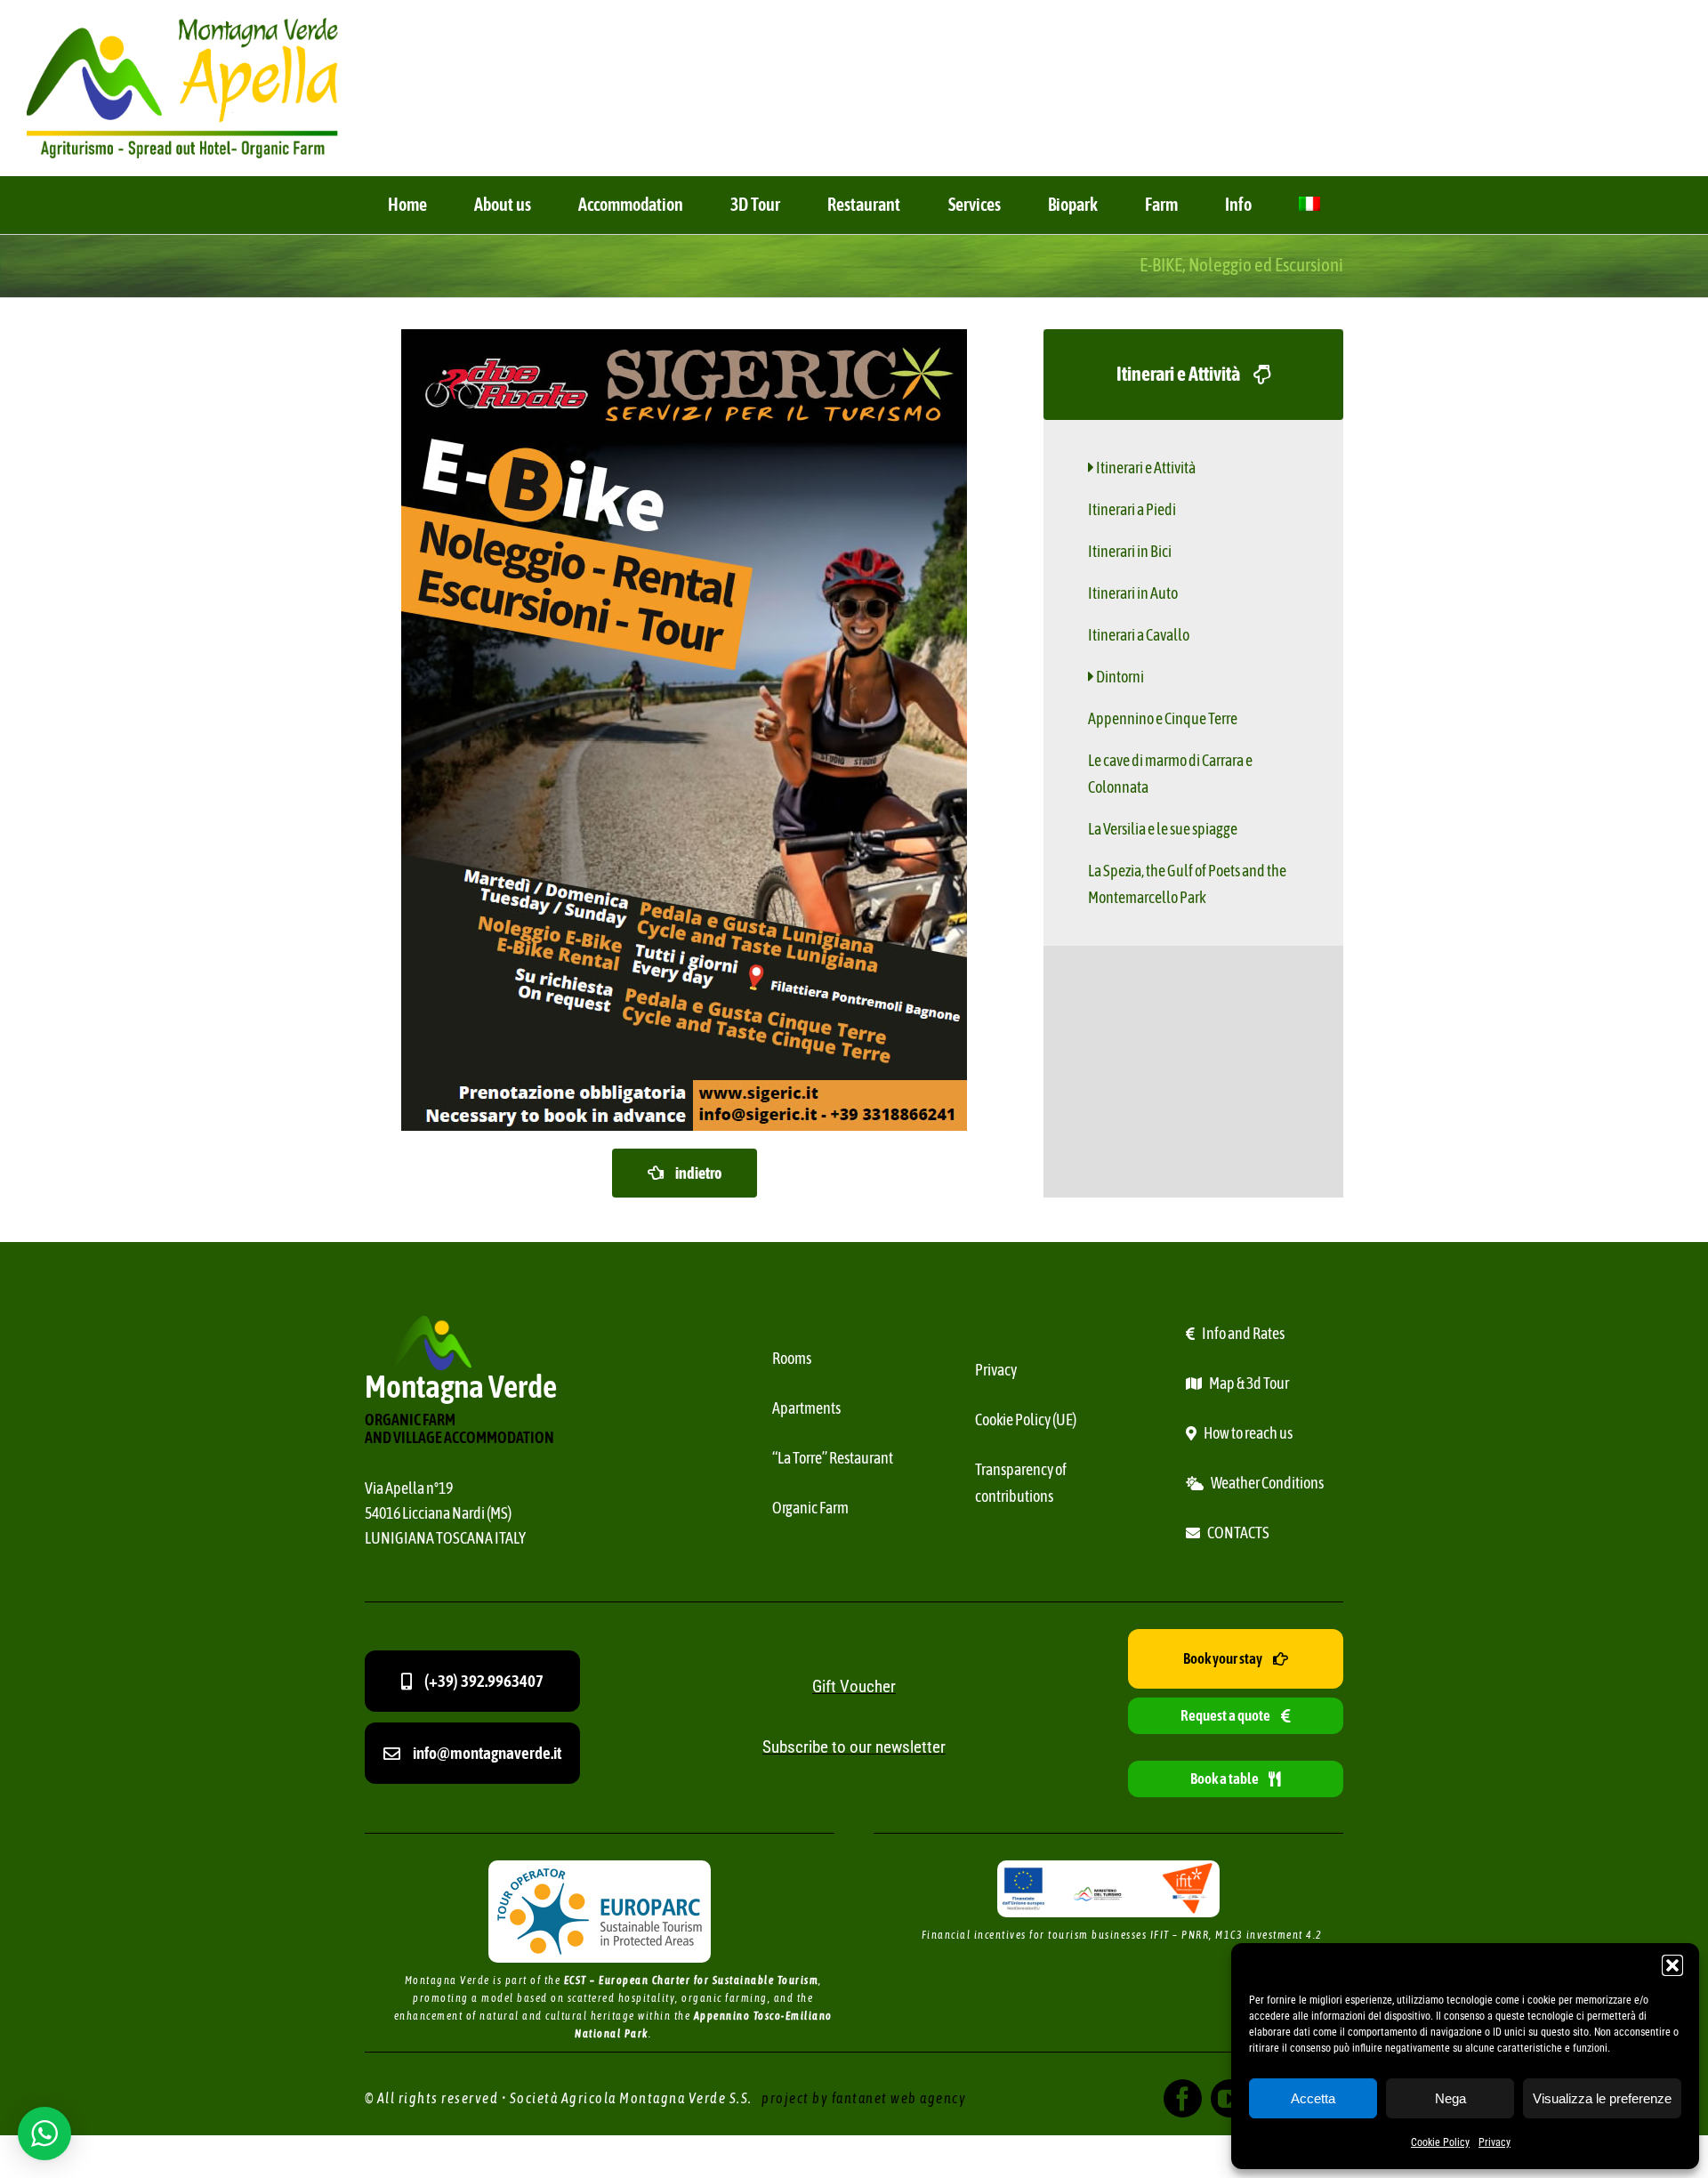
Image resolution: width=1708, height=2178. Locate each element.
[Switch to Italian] (1309, 205)
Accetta (1313, 2098)
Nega (1450, 2098)
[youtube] (1230, 2098)
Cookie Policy (1440, 2142)
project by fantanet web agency (864, 2098)
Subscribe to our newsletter (854, 1747)
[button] (1672, 1965)
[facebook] (1183, 2098)
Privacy (1494, 2142)
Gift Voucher (854, 1686)
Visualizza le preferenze (1602, 2098)
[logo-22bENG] (182, 25)
